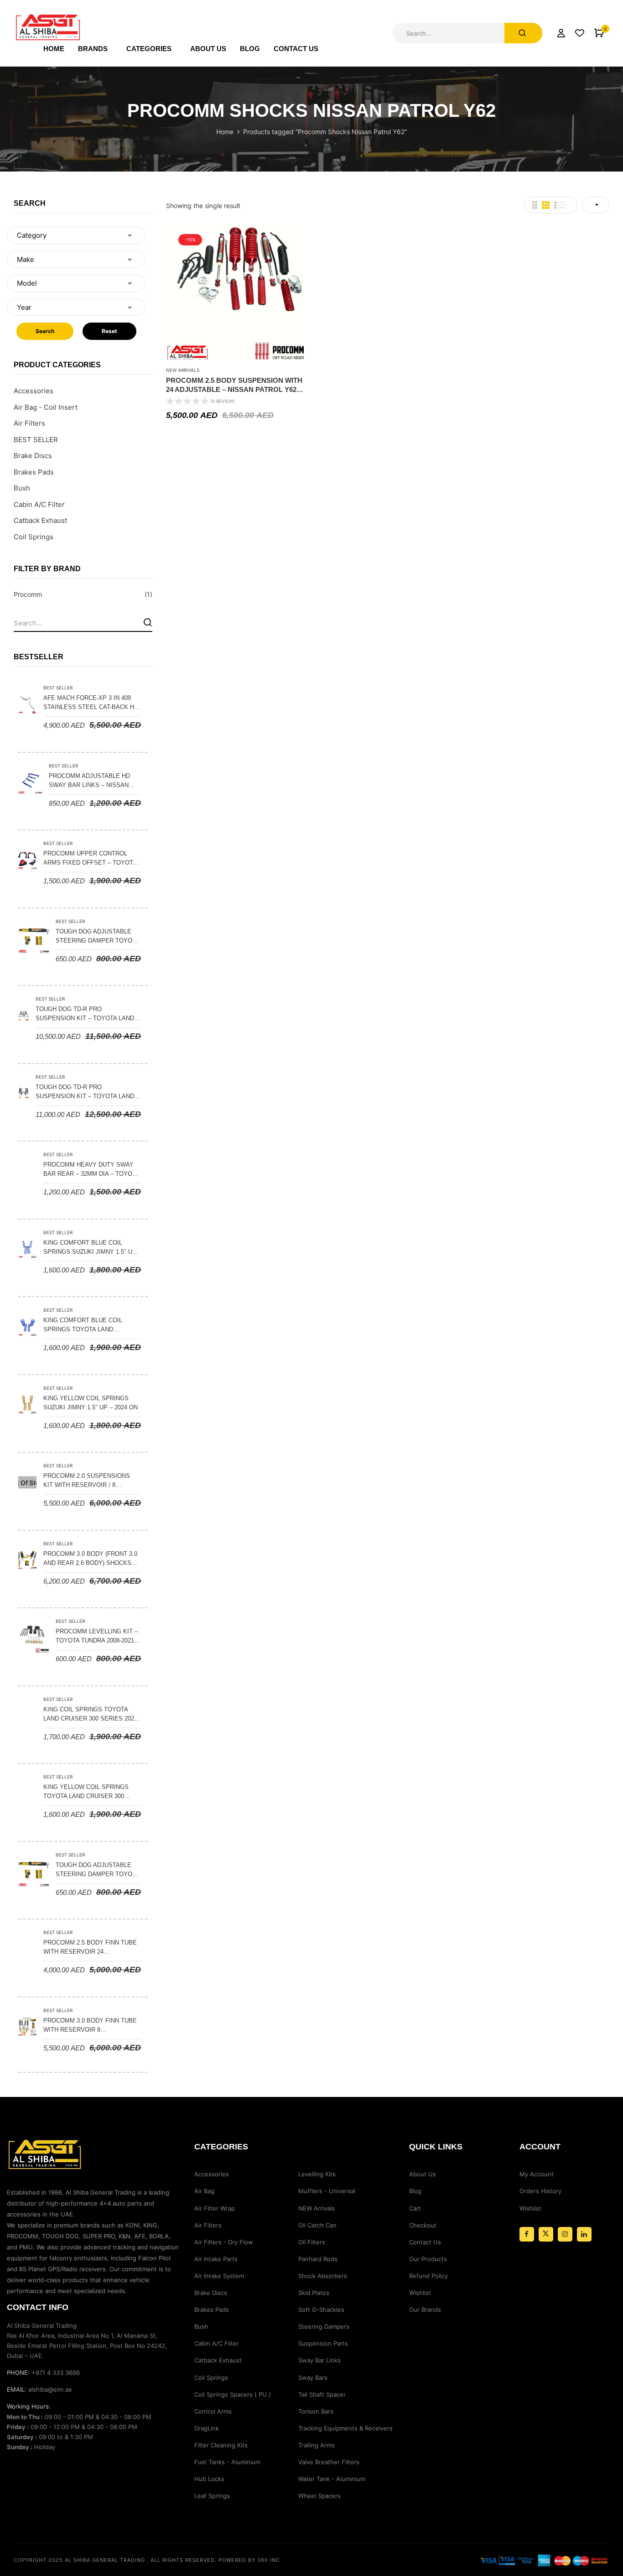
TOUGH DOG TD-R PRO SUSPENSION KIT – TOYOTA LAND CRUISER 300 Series (85, 1092)
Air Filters (29, 423)
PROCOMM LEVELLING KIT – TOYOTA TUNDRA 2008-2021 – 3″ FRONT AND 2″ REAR (97, 1637)
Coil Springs (34, 537)
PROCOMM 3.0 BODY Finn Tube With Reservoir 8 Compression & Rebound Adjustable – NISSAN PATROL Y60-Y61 (90, 2026)
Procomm (28, 594)
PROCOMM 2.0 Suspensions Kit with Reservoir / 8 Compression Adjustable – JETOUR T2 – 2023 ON (88, 1481)
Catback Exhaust (40, 520)
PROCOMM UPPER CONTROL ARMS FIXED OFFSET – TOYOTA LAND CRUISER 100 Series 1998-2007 (91, 859)
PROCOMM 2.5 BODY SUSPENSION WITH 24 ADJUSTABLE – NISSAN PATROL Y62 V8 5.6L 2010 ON (234, 385)
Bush (22, 488)
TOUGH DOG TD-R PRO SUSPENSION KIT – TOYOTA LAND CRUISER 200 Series (85, 1014)
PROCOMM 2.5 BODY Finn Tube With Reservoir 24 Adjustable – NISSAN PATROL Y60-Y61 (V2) (90, 1948)
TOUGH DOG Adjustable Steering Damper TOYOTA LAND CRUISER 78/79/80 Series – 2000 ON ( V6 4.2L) (97, 1870)
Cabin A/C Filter (39, 504)
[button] (599, 33)
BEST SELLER (36, 440)
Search (45, 331)
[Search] (148, 622)
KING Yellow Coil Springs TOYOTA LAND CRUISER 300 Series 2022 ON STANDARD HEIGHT (86, 1792)
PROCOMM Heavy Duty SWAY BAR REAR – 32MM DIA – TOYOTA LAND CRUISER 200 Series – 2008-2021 (91, 1170)
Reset (109, 331)
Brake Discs (33, 456)
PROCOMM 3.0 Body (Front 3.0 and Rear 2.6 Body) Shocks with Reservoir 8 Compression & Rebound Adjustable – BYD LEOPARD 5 (90, 1559)
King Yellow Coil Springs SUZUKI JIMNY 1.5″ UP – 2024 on (91, 1403)
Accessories (34, 391)
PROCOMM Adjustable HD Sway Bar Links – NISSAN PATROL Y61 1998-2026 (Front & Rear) (93, 781)
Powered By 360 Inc (249, 2560)
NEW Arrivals (183, 370)
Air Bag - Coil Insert (46, 407)
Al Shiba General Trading (105, 2560)
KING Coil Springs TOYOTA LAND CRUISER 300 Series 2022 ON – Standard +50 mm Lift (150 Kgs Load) (90, 1715)
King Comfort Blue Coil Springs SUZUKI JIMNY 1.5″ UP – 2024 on (90, 1248)
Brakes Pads (34, 472)
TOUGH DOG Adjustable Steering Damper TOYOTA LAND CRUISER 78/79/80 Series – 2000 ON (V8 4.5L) (97, 937)
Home (225, 132)
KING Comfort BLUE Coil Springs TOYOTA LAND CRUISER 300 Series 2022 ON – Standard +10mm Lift (89, 1325)
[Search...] (523, 33)
